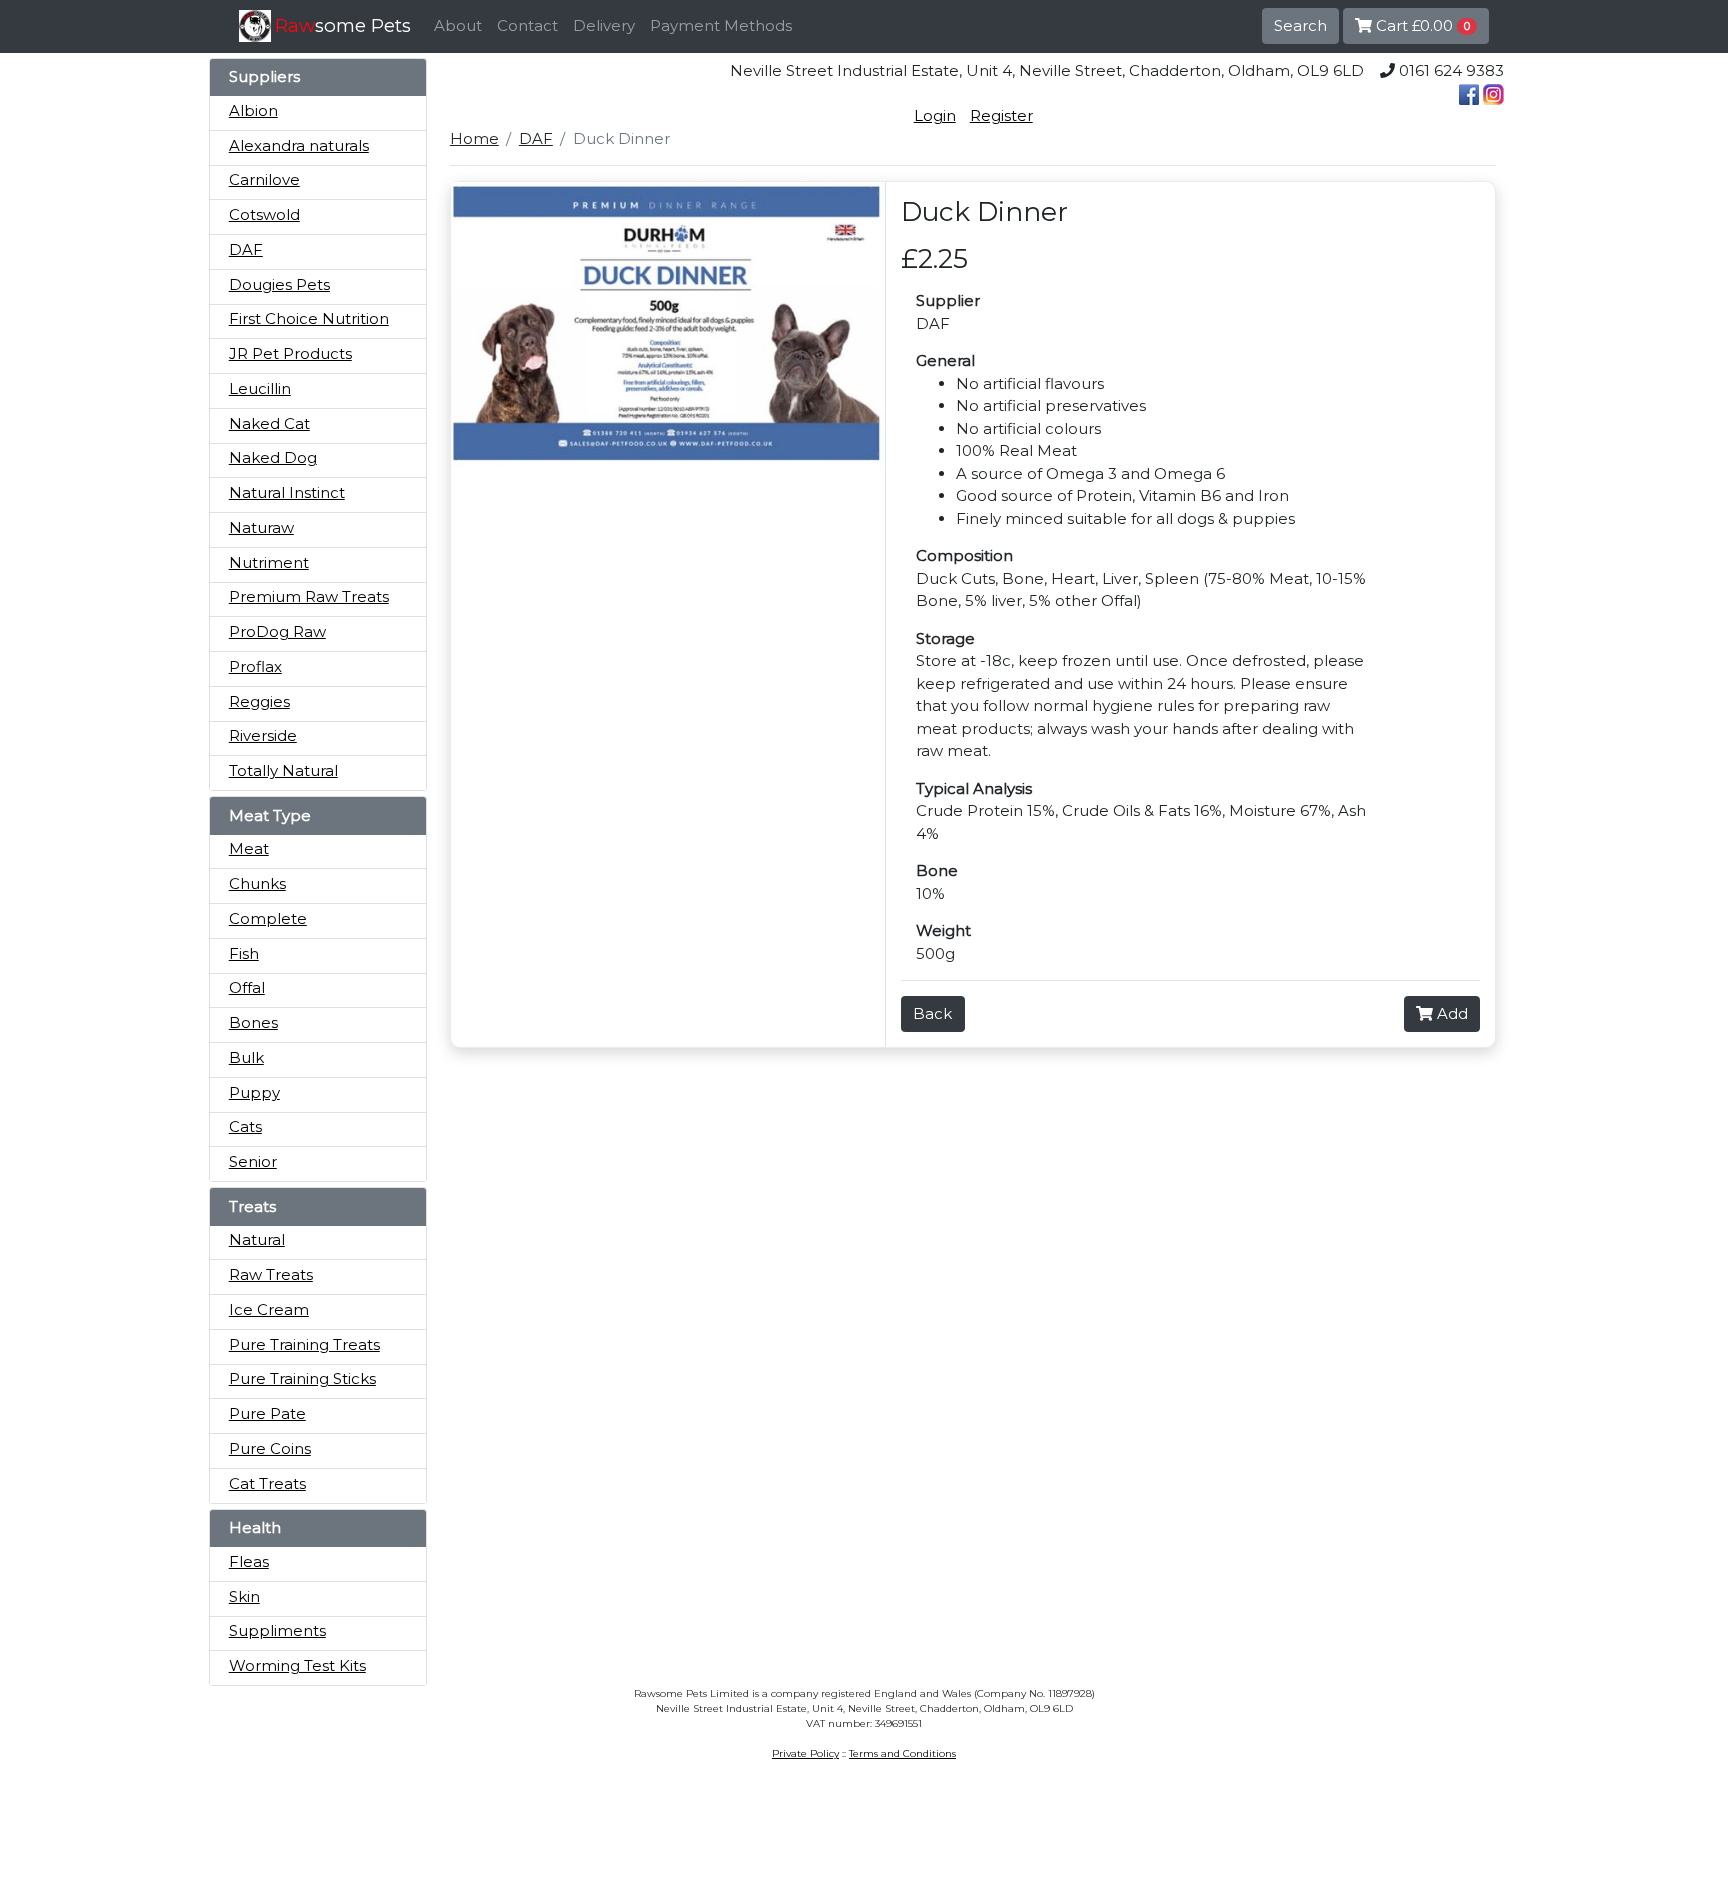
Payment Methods (721, 25)
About (458, 25)
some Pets (343, 25)
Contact (527, 25)
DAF (536, 138)
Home (474, 138)
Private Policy (805, 1753)
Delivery (604, 25)
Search (1300, 25)
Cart (1421, 25)
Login (935, 115)
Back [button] (932, 1013)
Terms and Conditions (902, 1753)
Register (1001, 115)
